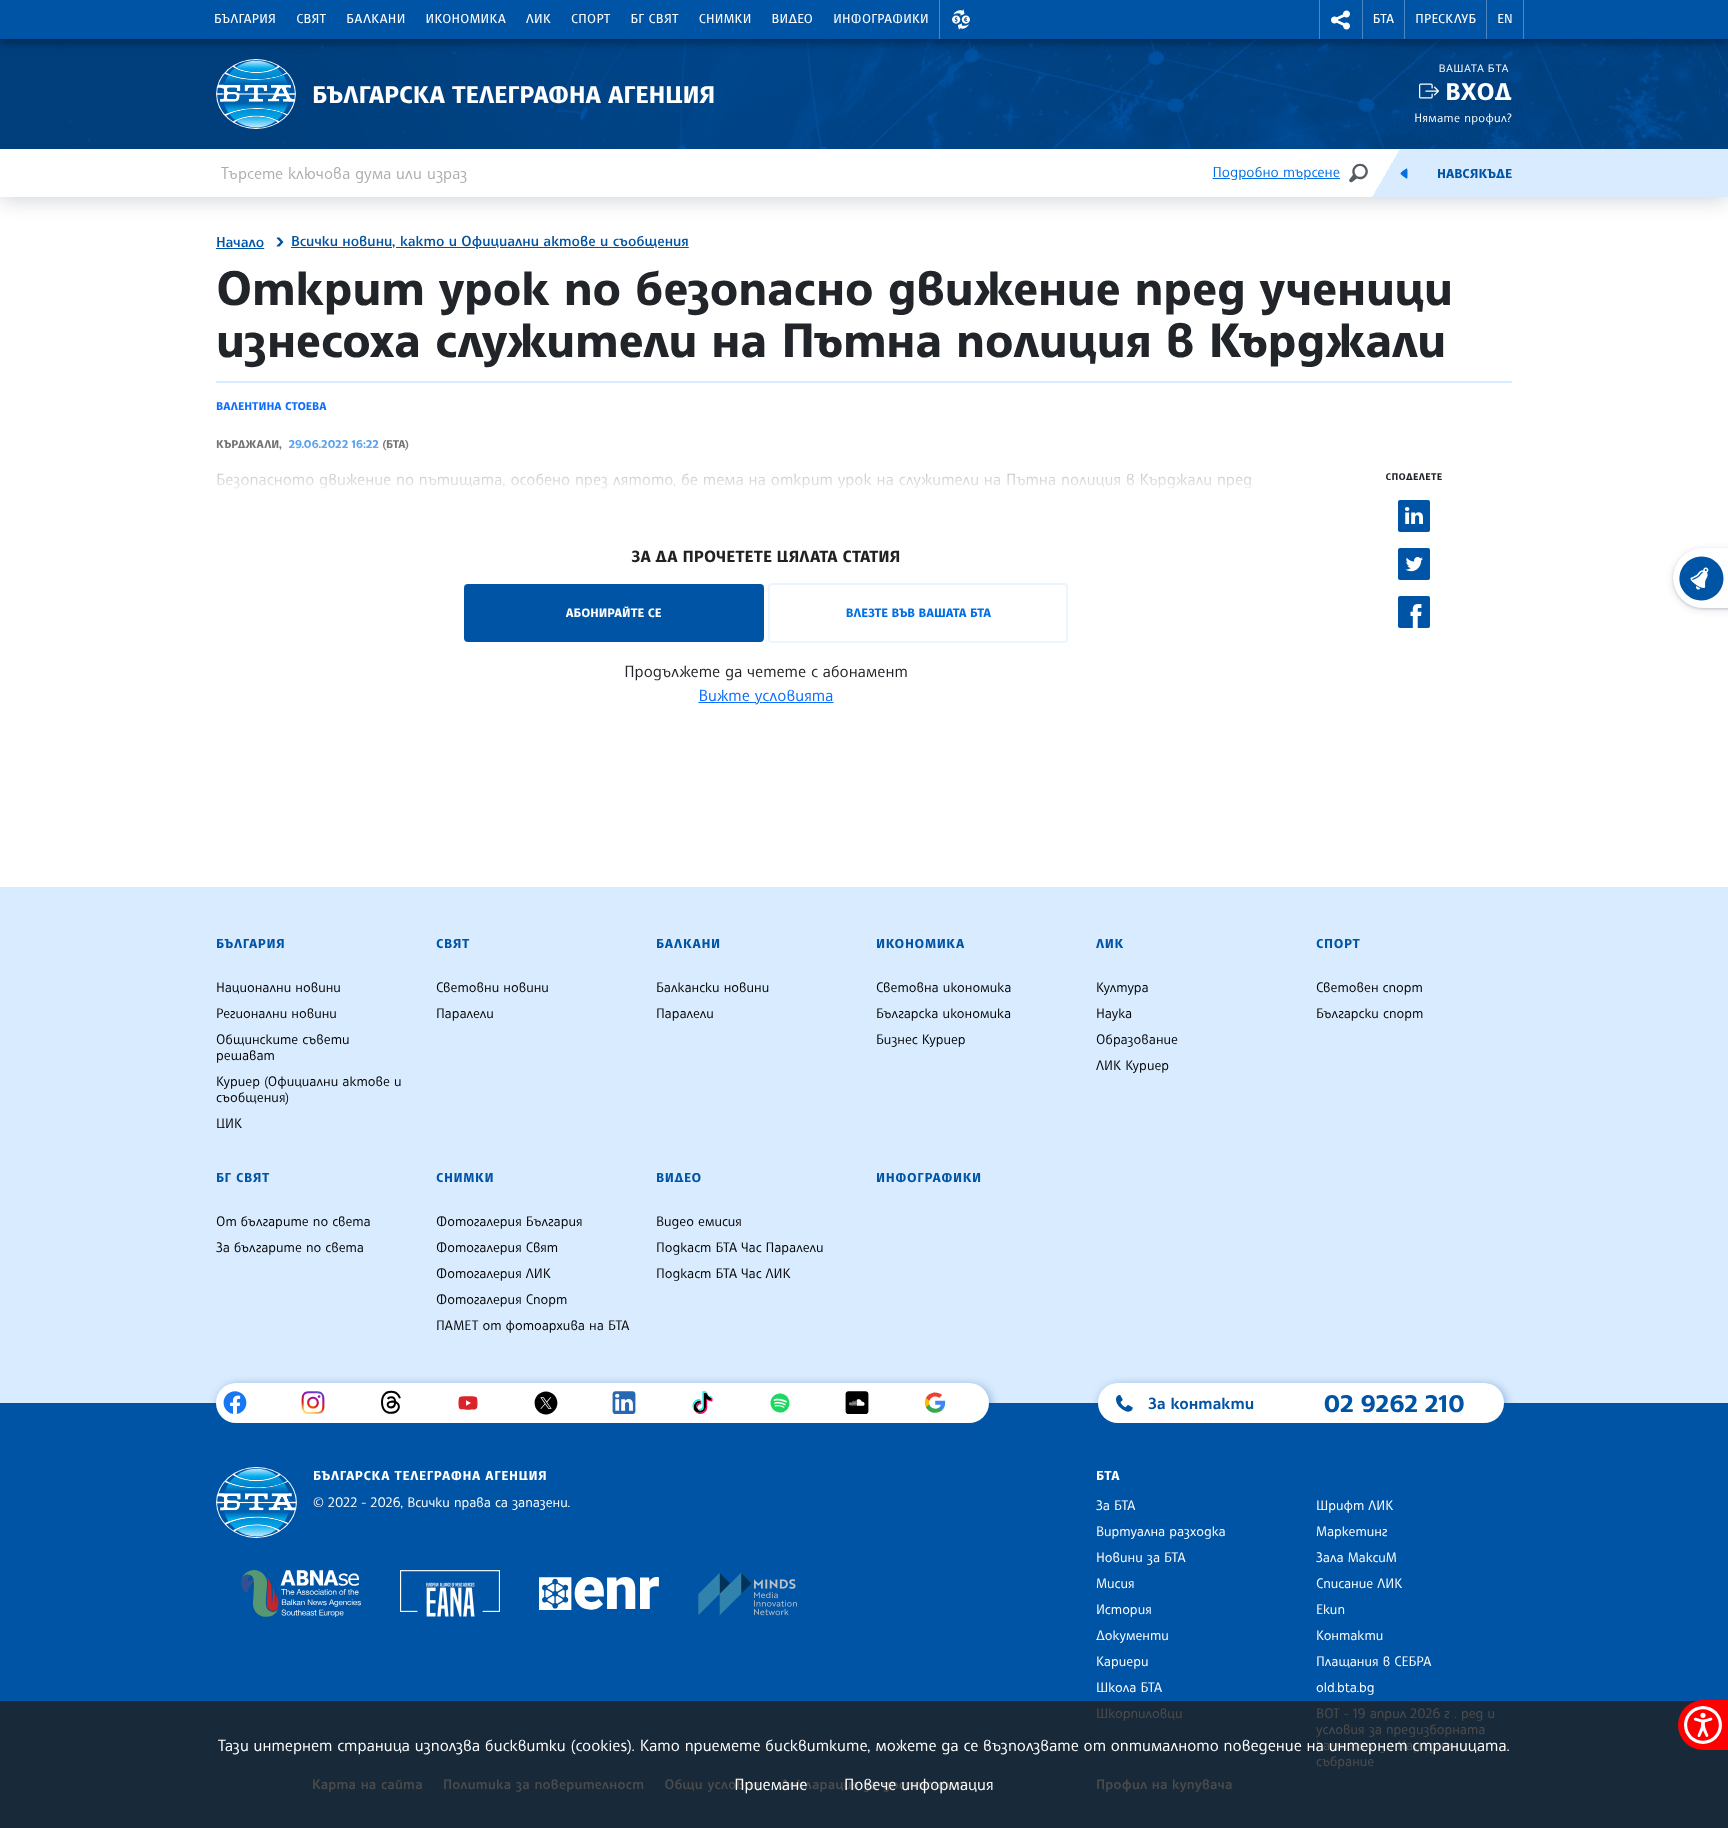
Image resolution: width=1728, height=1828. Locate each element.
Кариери (1122, 1662)
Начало (240, 243)
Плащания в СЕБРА (1373, 1662)
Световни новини (492, 988)
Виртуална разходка (1161, 1532)
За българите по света (290, 1248)
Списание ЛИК (1359, 1584)
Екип (1330, 1610)
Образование (1137, 1040)
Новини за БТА (1141, 1558)
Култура (1122, 988)
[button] (961, 19)
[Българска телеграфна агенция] (256, 1502)
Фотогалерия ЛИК (493, 1274)
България (245, 19)
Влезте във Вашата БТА (918, 612)
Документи (1132, 1636)
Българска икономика (943, 1014)
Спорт (590, 19)
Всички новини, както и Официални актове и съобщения (490, 242)
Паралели (465, 1014)
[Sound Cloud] (864, 1403)
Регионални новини (276, 1014)
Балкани (375, 19)
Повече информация (919, 1784)
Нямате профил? (1463, 117)
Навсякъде (1474, 174)
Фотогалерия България (509, 1222)
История (1124, 1610)
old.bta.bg (1345, 1688)
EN (1505, 19)
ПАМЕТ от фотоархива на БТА (532, 1326)
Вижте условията (766, 695)
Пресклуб (1445, 19)
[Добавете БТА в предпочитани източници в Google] (942, 1403)
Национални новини (278, 988)
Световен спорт (1369, 988)
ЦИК (229, 1124)
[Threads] (398, 1403)
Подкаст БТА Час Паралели (739, 1248)
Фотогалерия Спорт (501, 1300)
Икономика (466, 19)
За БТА (1115, 1506)
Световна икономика (943, 988)
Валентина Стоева (271, 406)
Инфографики (881, 19)
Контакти (1349, 1636)
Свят (311, 19)
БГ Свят (655, 19)
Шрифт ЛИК (1354, 1506)
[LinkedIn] (631, 1403)
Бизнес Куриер (921, 1040)
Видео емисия (699, 1222)
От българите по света (293, 1222)
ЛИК (538, 19)
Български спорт (1369, 1014)
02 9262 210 (1394, 1403)
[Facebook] (242, 1403)
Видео (793, 19)
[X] (553, 1403)
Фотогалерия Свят (497, 1248)
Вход (1478, 91)
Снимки (725, 19)
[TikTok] (709, 1403)
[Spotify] (787, 1403)
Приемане (770, 1784)
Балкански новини (712, 988)
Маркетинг (1351, 1532)
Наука (1114, 1014)
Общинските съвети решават (283, 1048)
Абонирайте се (614, 612)
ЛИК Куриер (1132, 1066)
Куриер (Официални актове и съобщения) (309, 1090)
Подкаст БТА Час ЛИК (723, 1274)
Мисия (1115, 1584)
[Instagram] (320, 1403)
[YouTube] (475, 1403)
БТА (1383, 19)
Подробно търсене (1276, 172)
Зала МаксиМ (1356, 1558)
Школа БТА (1129, 1688)
